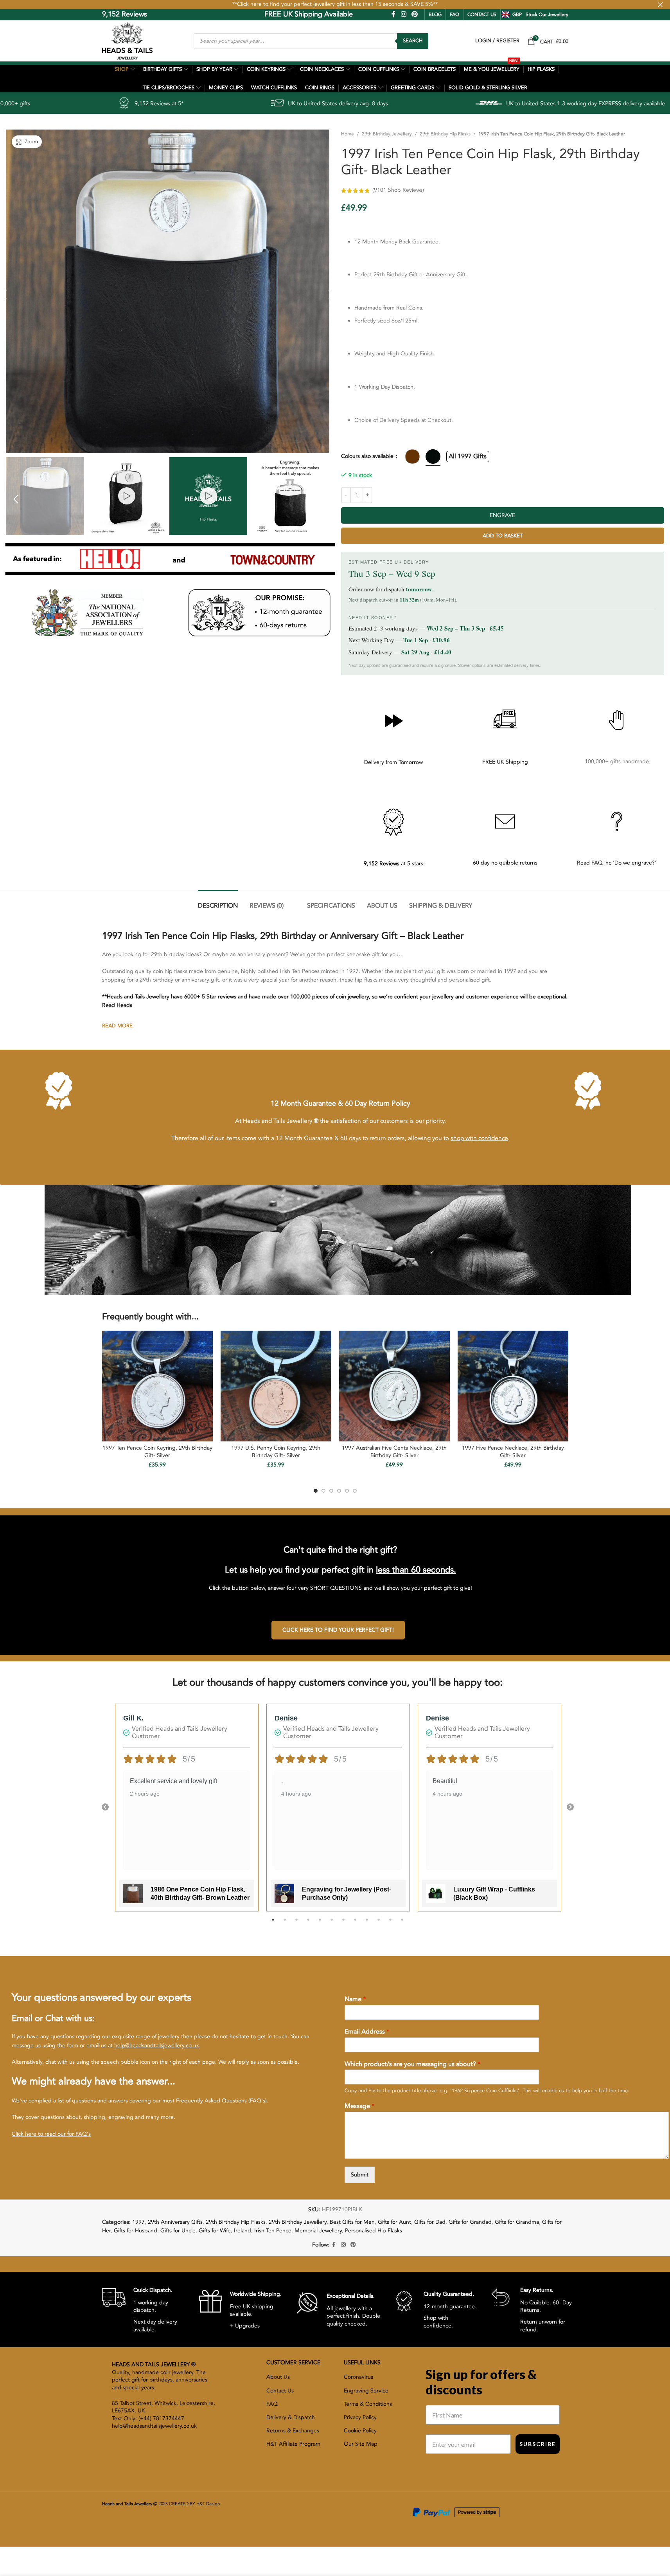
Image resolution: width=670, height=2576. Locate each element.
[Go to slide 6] (355, 1491)
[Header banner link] (335, 5)
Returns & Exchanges (293, 2431)
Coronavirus (358, 2377)
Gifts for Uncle (178, 2231)
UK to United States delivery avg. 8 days (177, 104)
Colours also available (368, 456)
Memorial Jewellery (318, 2231)
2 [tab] (285, 1924)
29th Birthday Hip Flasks (445, 134)
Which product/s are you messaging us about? (412, 2064)
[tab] (218, 902)
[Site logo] (127, 41)
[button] (16, 499)
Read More (117, 1026)
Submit (360, 2175)
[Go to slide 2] (323, 1491)
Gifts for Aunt (394, 2222)
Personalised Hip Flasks (374, 2231)
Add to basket (503, 536)
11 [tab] (390, 1924)
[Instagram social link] (403, 14)
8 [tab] (355, 1924)
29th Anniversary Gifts (175, 2222)
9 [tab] (367, 1924)
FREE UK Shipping (505, 762)
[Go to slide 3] (331, 1491)
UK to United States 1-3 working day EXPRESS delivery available (425, 104)
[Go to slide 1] (316, 1491)
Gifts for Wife (215, 2231)
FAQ (454, 14)
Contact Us (280, 2391)
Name (355, 1999)
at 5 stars (393, 864)
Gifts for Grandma (517, 2222)
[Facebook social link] (393, 14)
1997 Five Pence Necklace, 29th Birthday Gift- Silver (513, 1452)
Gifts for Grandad (470, 2222)
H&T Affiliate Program (293, 2444)
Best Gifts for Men (352, 2222)
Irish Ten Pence (273, 2231)
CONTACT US (482, 14)
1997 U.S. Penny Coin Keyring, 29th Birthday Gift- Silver (276, 1452)
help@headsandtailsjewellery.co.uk (157, 2045)
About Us (278, 2377)
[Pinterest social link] (414, 14)
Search (413, 41)
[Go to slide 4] (339, 1491)
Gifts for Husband (136, 2231)
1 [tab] (273, 1924)
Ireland (242, 2231)
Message (359, 2106)
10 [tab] (379, 1924)
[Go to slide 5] (347, 1491)
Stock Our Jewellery (547, 14)
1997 (138, 2222)
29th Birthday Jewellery (387, 134)
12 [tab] (402, 1924)
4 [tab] (308, 1924)
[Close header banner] (660, 5)
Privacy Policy (360, 2417)
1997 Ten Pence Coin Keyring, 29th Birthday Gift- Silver (157, 1452)
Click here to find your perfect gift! (338, 1630)
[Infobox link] (145, 2309)
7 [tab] (343, 1924)
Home (348, 134)
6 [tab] (332, 1924)
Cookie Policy (360, 2431)
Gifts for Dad (430, 2222)
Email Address (367, 2032)
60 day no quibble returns (505, 863)
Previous (105, 1807)
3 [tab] (296, 1924)
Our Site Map (361, 2444)
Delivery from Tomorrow (393, 762)
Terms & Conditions (368, 2404)
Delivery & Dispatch (291, 2417)
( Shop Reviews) (398, 190)
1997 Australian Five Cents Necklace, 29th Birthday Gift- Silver (394, 1452)
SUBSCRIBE (538, 2444)
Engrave (502, 515)
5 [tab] (320, 1924)
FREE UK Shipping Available (254, 14)
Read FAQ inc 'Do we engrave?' (617, 863)
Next (570, 1807)
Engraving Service (366, 2391)
